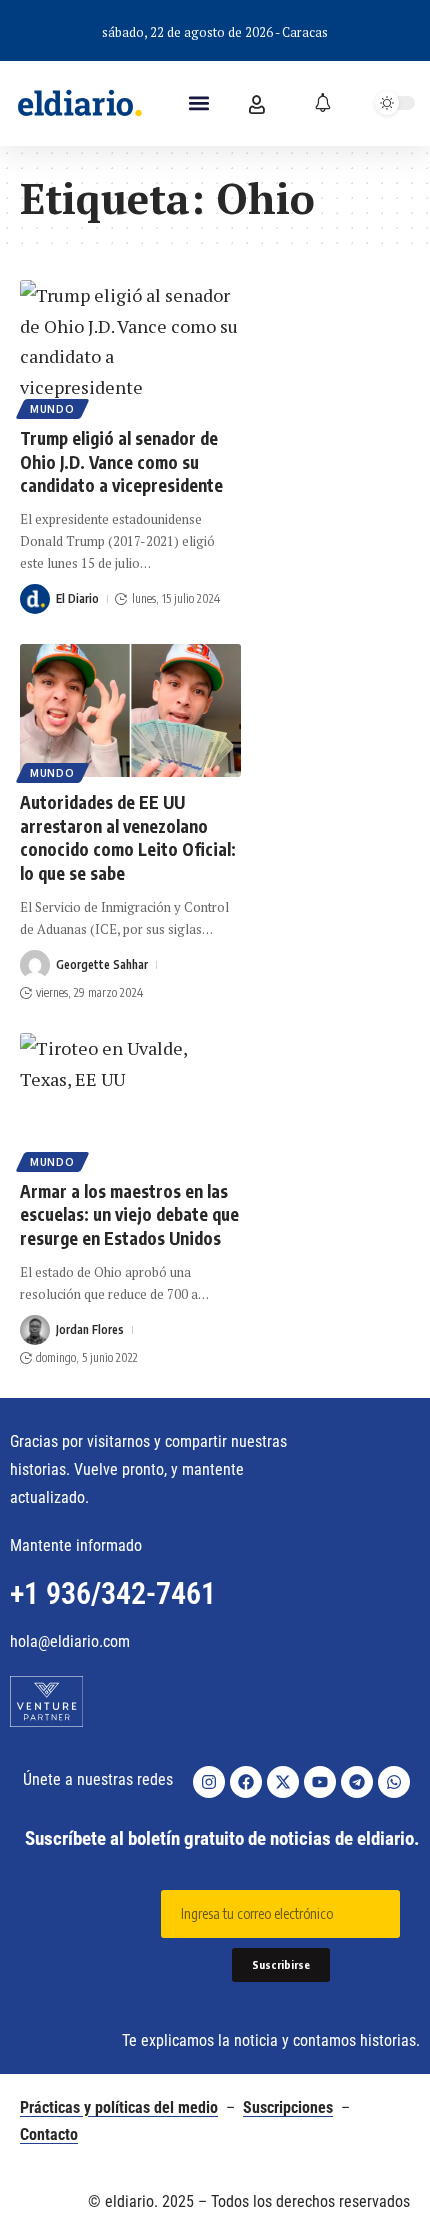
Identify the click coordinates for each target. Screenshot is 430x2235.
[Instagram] (209, 1782)
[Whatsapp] (394, 1782)
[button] (199, 103)
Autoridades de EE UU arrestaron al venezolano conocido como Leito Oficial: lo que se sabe (128, 837)
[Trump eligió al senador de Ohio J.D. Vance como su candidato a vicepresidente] (130, 346)
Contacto (49, 2134)
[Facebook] (246, 1782)
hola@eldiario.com (70, 1641)
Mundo (52, 409)
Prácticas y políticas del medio (119, 2107)
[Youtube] (320, 1782)
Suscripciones (288, 2107)
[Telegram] (357, 1782)
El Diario (77, 598)
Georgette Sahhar (102, 964)
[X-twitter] (283, 1782)
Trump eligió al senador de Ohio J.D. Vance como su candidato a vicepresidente (121, 462)
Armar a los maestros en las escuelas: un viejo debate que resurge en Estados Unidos (129, 1215)
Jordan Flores (90, 1329)
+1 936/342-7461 (113, 1593)
